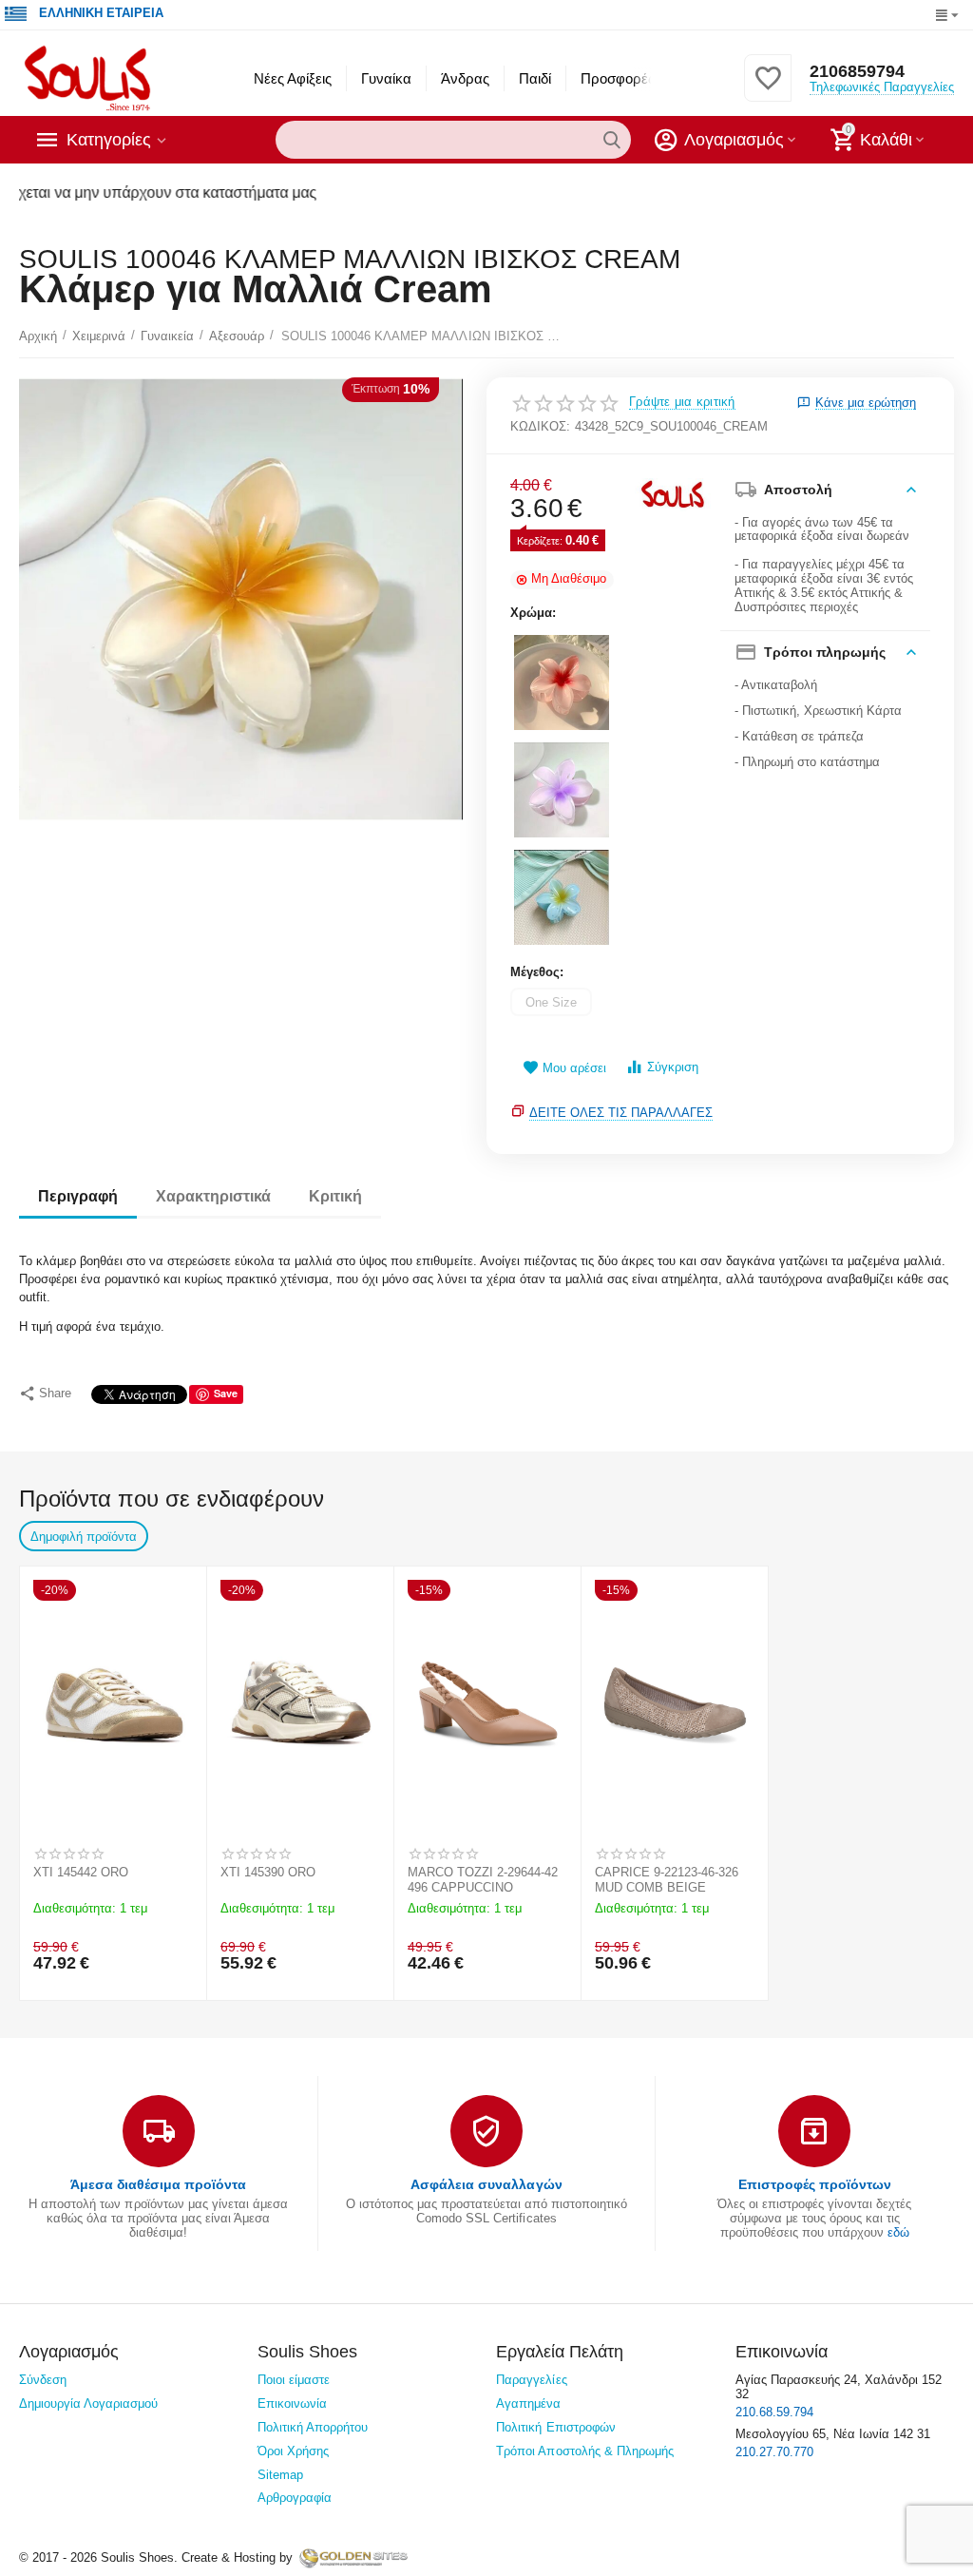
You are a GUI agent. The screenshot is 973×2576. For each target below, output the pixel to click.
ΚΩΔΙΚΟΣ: (540, 426)
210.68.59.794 (774, 2412)
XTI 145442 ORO (81, 1872)
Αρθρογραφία (295, 2498)
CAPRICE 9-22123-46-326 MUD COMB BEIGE (667, 1880)
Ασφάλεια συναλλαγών (486, 2184)
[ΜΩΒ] (562, 790)
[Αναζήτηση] (612, 140)
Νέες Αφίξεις (293, 78)
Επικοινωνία (292, 2403)
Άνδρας (465, 78)
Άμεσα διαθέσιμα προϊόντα (158, 2184)
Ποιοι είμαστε (294, 2380)
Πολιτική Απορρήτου (313, 2427)
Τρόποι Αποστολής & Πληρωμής (584, 2451)
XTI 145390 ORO (268, 1872)
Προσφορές (618, 78)
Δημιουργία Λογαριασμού (88, 2403)
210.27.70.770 (774, 2452)
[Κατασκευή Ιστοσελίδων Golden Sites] (353, 2557)
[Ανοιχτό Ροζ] (562, 682)
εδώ (898, 2232)
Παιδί (535, 78)
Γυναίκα (386, 78)
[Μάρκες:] (673, 493)
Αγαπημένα (528, 2403)
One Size (551, 1002)
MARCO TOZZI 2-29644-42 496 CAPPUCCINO (483, 1880)
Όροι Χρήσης (293, 2451)
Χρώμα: (533, 613)
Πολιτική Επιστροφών (555, 2427)
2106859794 (857, 71)
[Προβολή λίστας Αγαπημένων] (768, 89)
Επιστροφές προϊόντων (815, 2184)
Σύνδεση (43, 2380)
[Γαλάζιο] (562, 897)
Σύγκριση (673, 1067)
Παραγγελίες (531, 2380)
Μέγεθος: (537, 972)
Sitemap (280, 2475)
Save (226, 1393)
